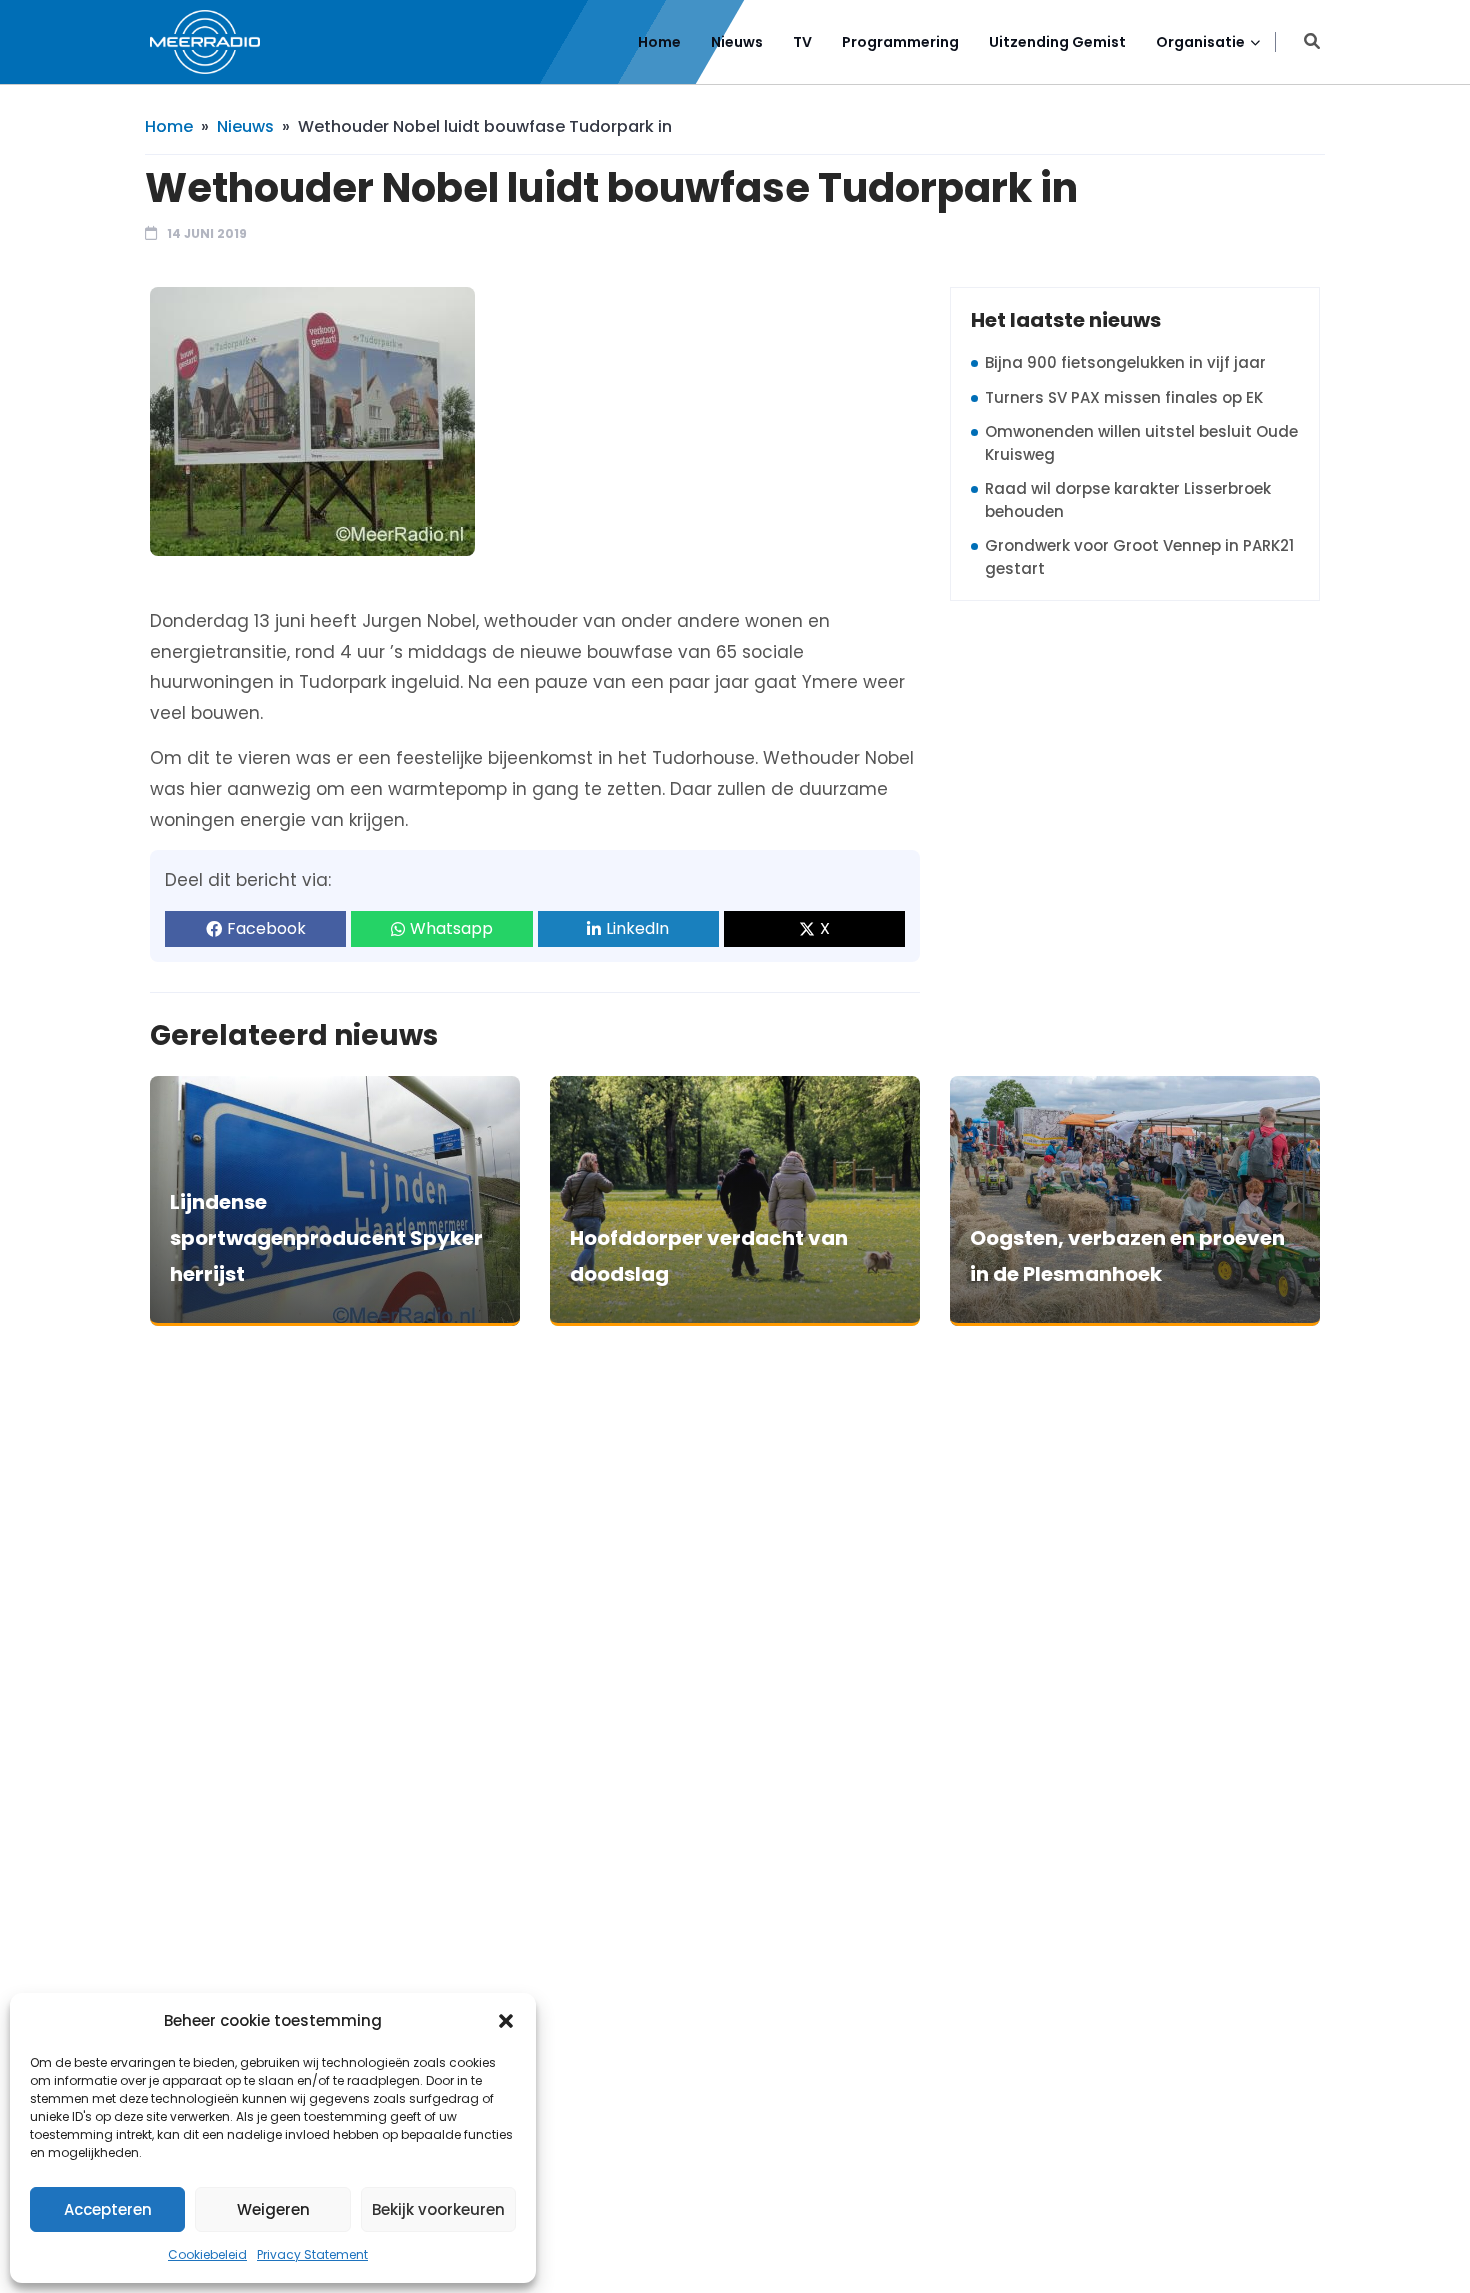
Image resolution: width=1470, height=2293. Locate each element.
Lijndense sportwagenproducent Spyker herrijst (326, 1238)
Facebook (266, 928)
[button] (506, 2021)
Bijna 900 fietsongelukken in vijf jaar (1125, 362)
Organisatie (1200, 42)
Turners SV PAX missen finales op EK (1124, 397)
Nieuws (737, 42)
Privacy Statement (312, 2254)
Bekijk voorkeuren (438, 2209)
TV (802, 42)
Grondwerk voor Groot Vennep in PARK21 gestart (1139, 557)
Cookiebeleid (207, 2254)
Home (659, 42)
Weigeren (273, 2209)
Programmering (900, 42)
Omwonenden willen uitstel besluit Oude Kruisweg (1141, 443)
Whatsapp (451, 928)
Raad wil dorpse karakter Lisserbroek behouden (1128, 500)
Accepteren (108, 2209)
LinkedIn (637, 928)
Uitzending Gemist (1057, 42)
